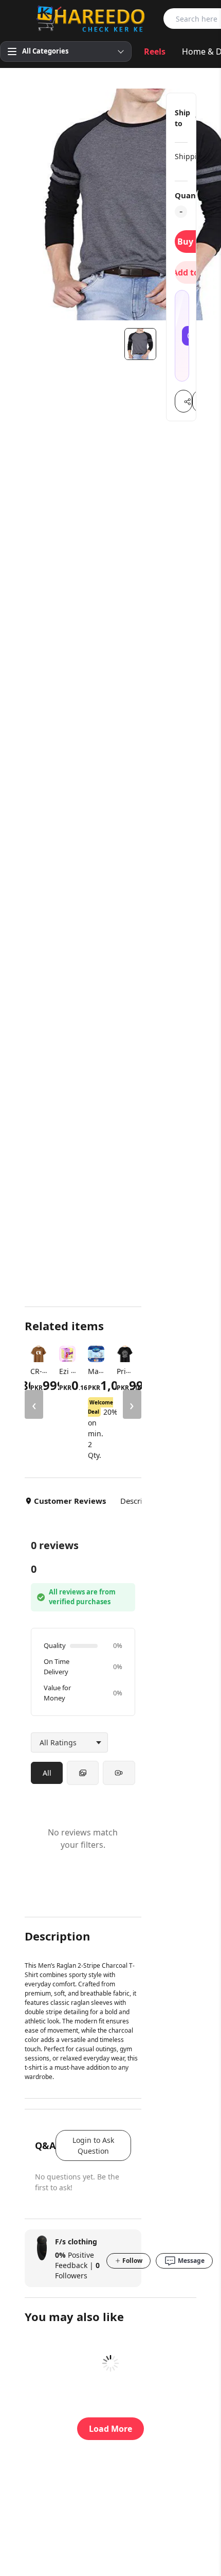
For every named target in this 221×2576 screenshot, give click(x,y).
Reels (155, 51)
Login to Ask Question (93, 2145)
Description (141, 1501)
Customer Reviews (70, 1501)
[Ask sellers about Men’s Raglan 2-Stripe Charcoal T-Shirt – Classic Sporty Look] (182, 336)
